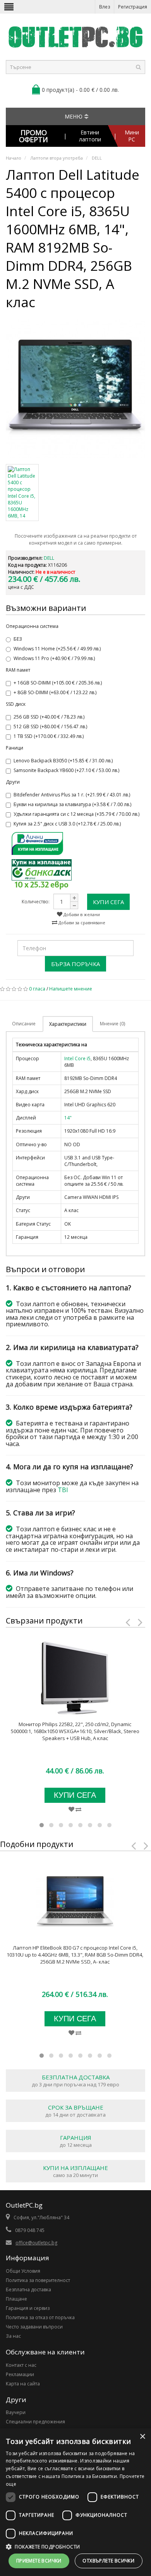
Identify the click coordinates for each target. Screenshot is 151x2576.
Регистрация (133, 7)
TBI (63, 1490)
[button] (75, 2547)
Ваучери (16, 2412)
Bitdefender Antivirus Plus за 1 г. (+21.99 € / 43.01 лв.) (72, 795)
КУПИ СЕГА (108, 902)
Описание (24, 1024)
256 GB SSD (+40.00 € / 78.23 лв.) (49, 717)
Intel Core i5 (77, 1058)
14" (68, 1118)
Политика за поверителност (38, 2280)
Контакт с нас (21, 2365)
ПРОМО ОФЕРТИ (33, 136)
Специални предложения (35, 2422)
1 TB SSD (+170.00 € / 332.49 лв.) (49, 736)
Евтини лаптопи (90, 136)
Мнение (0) (112, 1024)
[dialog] (75, 2502)
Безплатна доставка (28, 2290)
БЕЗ (18, 639)
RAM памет (18, 670)
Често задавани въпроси (34, 2327)
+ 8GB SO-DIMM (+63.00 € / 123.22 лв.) (55, 692)
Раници (15, 748)
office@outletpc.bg (36, 2243)
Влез (105, 7)
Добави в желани (81, 914)
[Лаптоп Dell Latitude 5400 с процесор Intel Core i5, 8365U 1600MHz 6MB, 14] (75, 389)
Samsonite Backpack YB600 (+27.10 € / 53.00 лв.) (66, 770)
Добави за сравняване (81, 923)
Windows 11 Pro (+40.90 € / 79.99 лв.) (54, 658)
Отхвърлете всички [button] (108, 2561)
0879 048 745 (30, 2230)
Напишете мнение (71, 989)
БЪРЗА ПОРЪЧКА (75, 964)
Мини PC (132, 136)
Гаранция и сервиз (28, 2308)
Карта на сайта (23, 2384)
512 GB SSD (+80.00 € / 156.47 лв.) (50, 727)
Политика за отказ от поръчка (40, 2317)
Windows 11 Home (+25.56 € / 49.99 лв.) (57, 649)
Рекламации (20, 2374)
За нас (13, 2336)
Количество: (36, 902)
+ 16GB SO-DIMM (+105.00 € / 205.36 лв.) (58, 683)
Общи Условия (23, 2271)
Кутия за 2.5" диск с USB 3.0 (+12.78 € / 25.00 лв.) (67, 824)
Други (13, 782)
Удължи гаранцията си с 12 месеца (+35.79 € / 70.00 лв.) (76, 814)
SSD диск (16, 704)
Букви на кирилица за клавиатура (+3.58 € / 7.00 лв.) (72, 804)
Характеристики (68, 1024)
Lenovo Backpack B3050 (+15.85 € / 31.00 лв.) (63, 761)
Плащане (16, 2299)
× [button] (142, 2437)
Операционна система (32, 626)
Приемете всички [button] (39, 2561)
